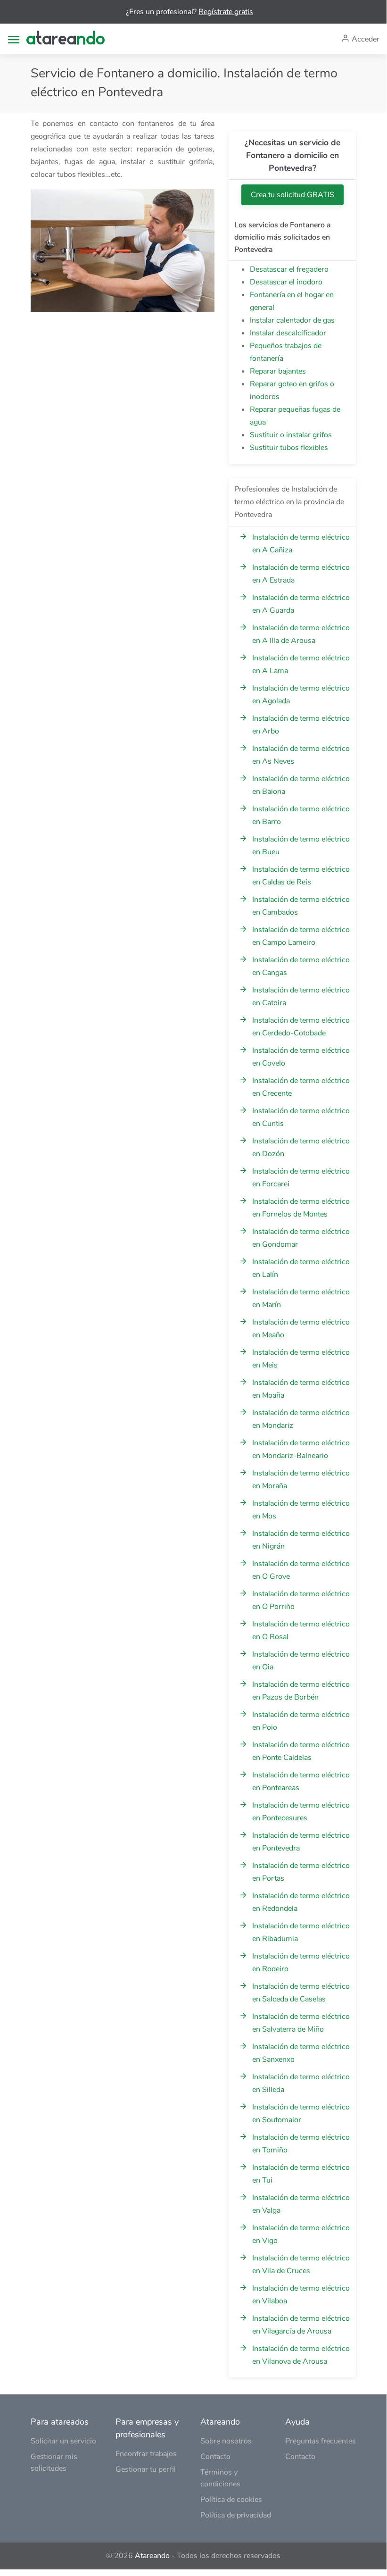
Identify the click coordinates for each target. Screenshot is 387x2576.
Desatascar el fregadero (289, 269)
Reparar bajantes (278, 371)
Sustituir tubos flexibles (289, 448)
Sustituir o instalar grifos (291, 435)
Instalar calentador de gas (292, 320)
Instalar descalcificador (288, 333)
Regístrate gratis (226, 12)
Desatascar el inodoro (286, 282)
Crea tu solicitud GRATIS (292, 195)
